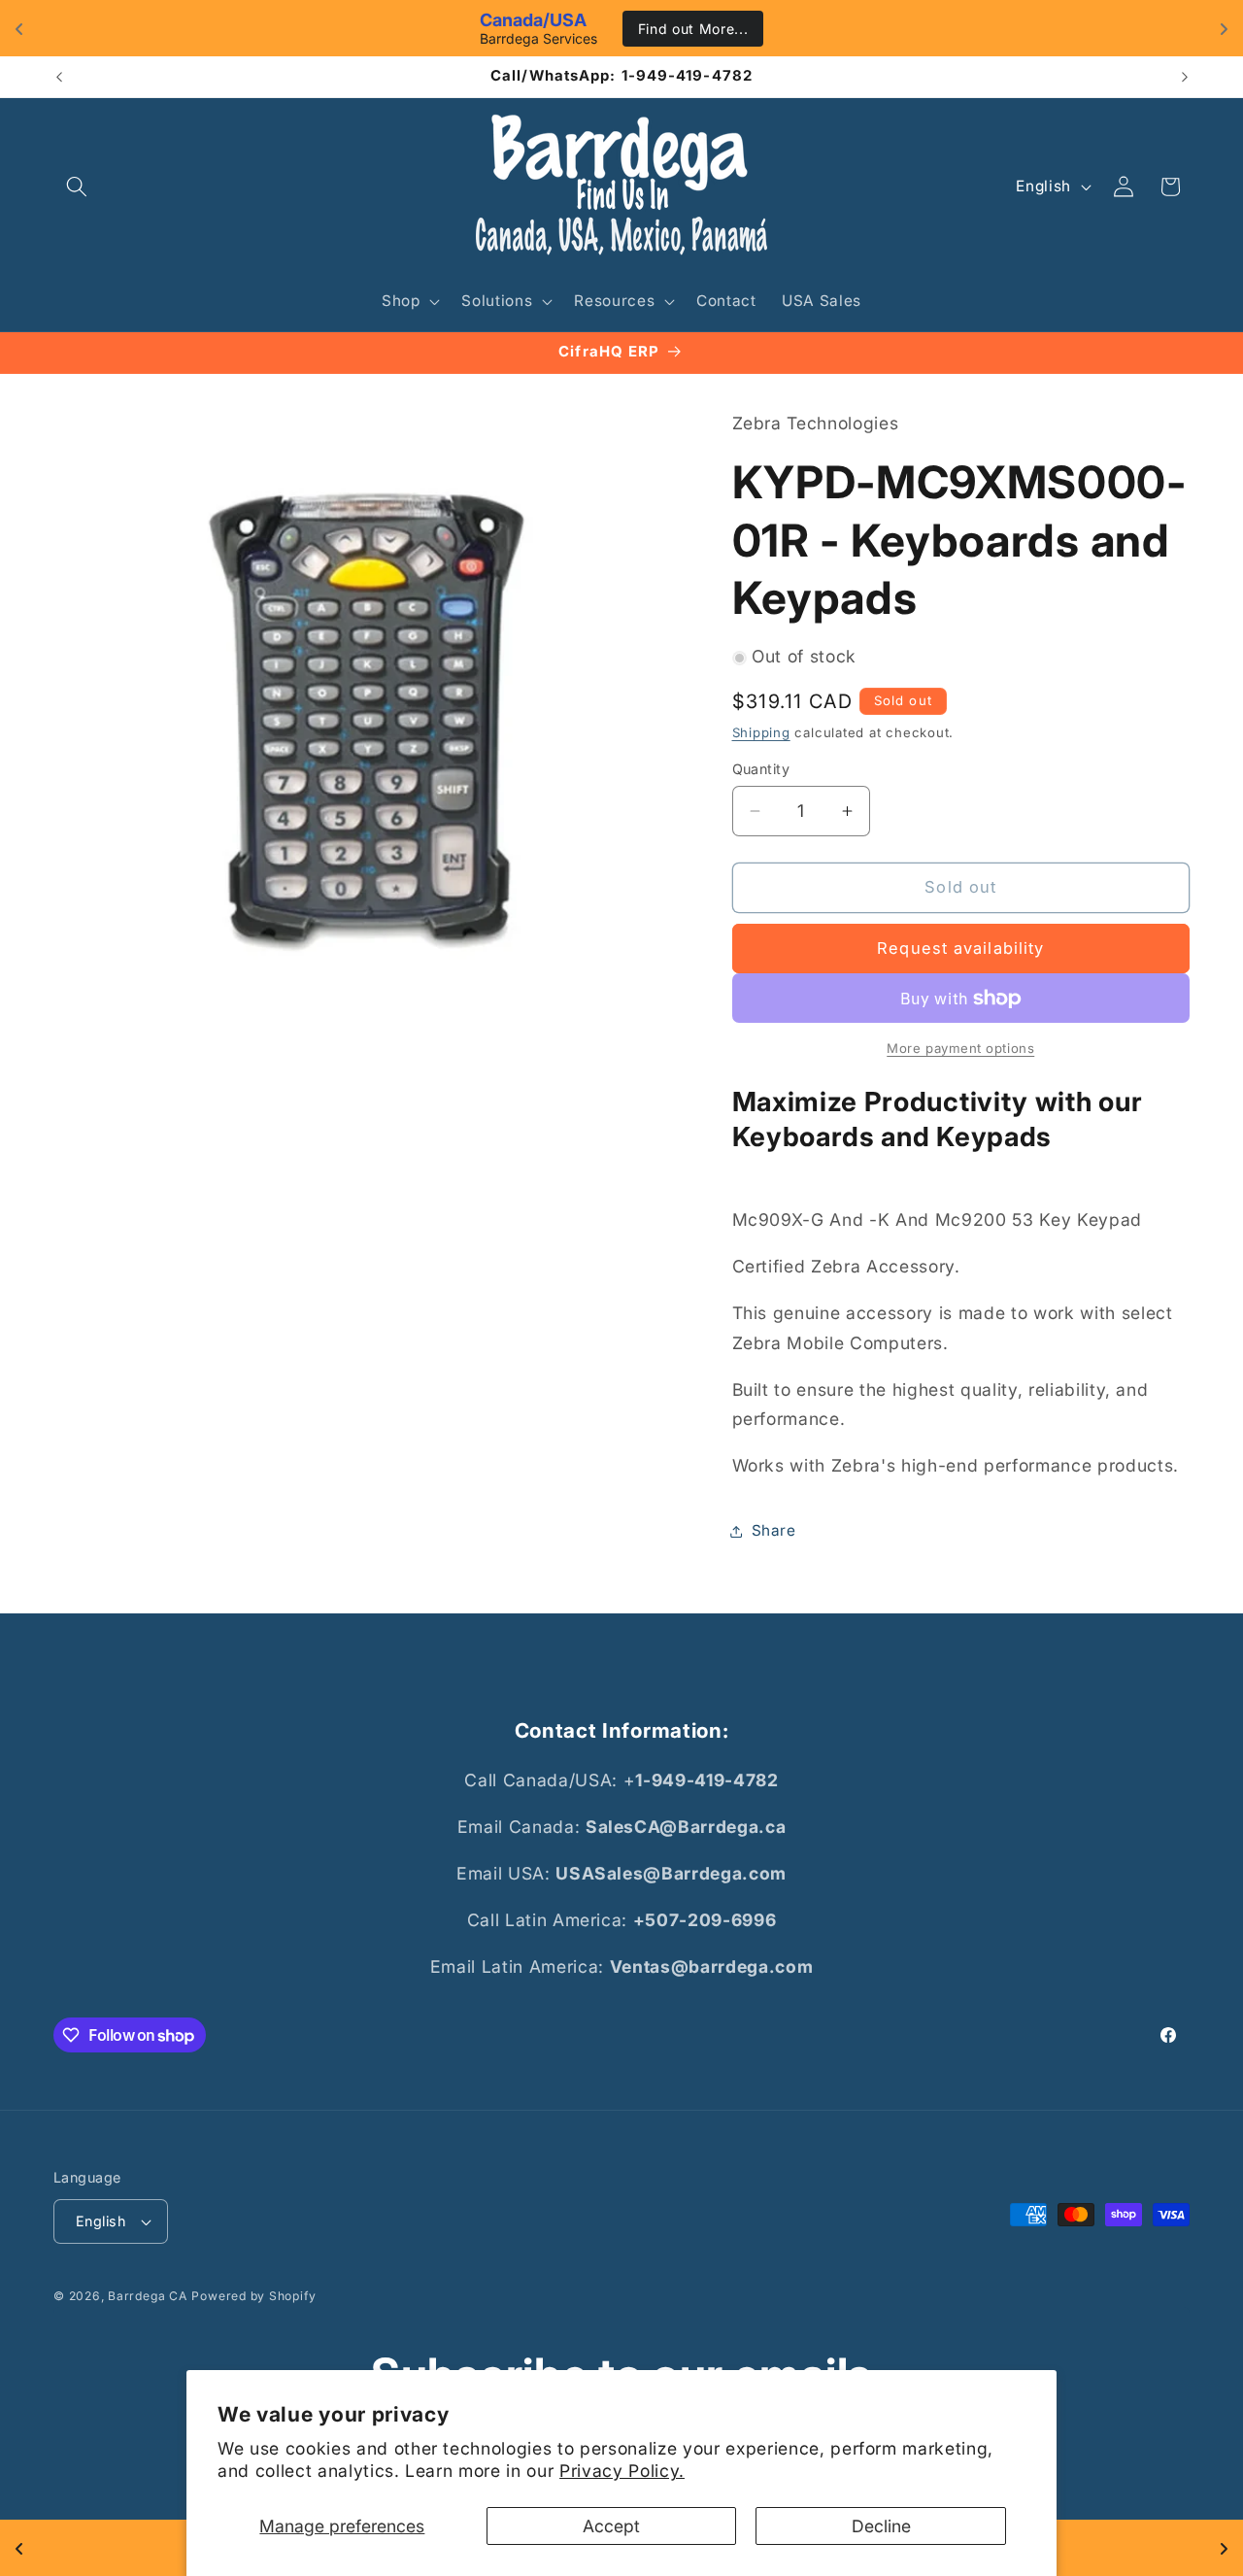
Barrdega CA (147, 2296)
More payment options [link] (960, 1049)
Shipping (761, 732)
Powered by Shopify (253, 2296)
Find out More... (693, 29)
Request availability (960, 948)
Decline (881, 2526)
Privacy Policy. (622, 2471)
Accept (611, 2526)
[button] (77, 186)
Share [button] (774, 1530)
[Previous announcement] (59, 77)
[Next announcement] (1185, 77)
